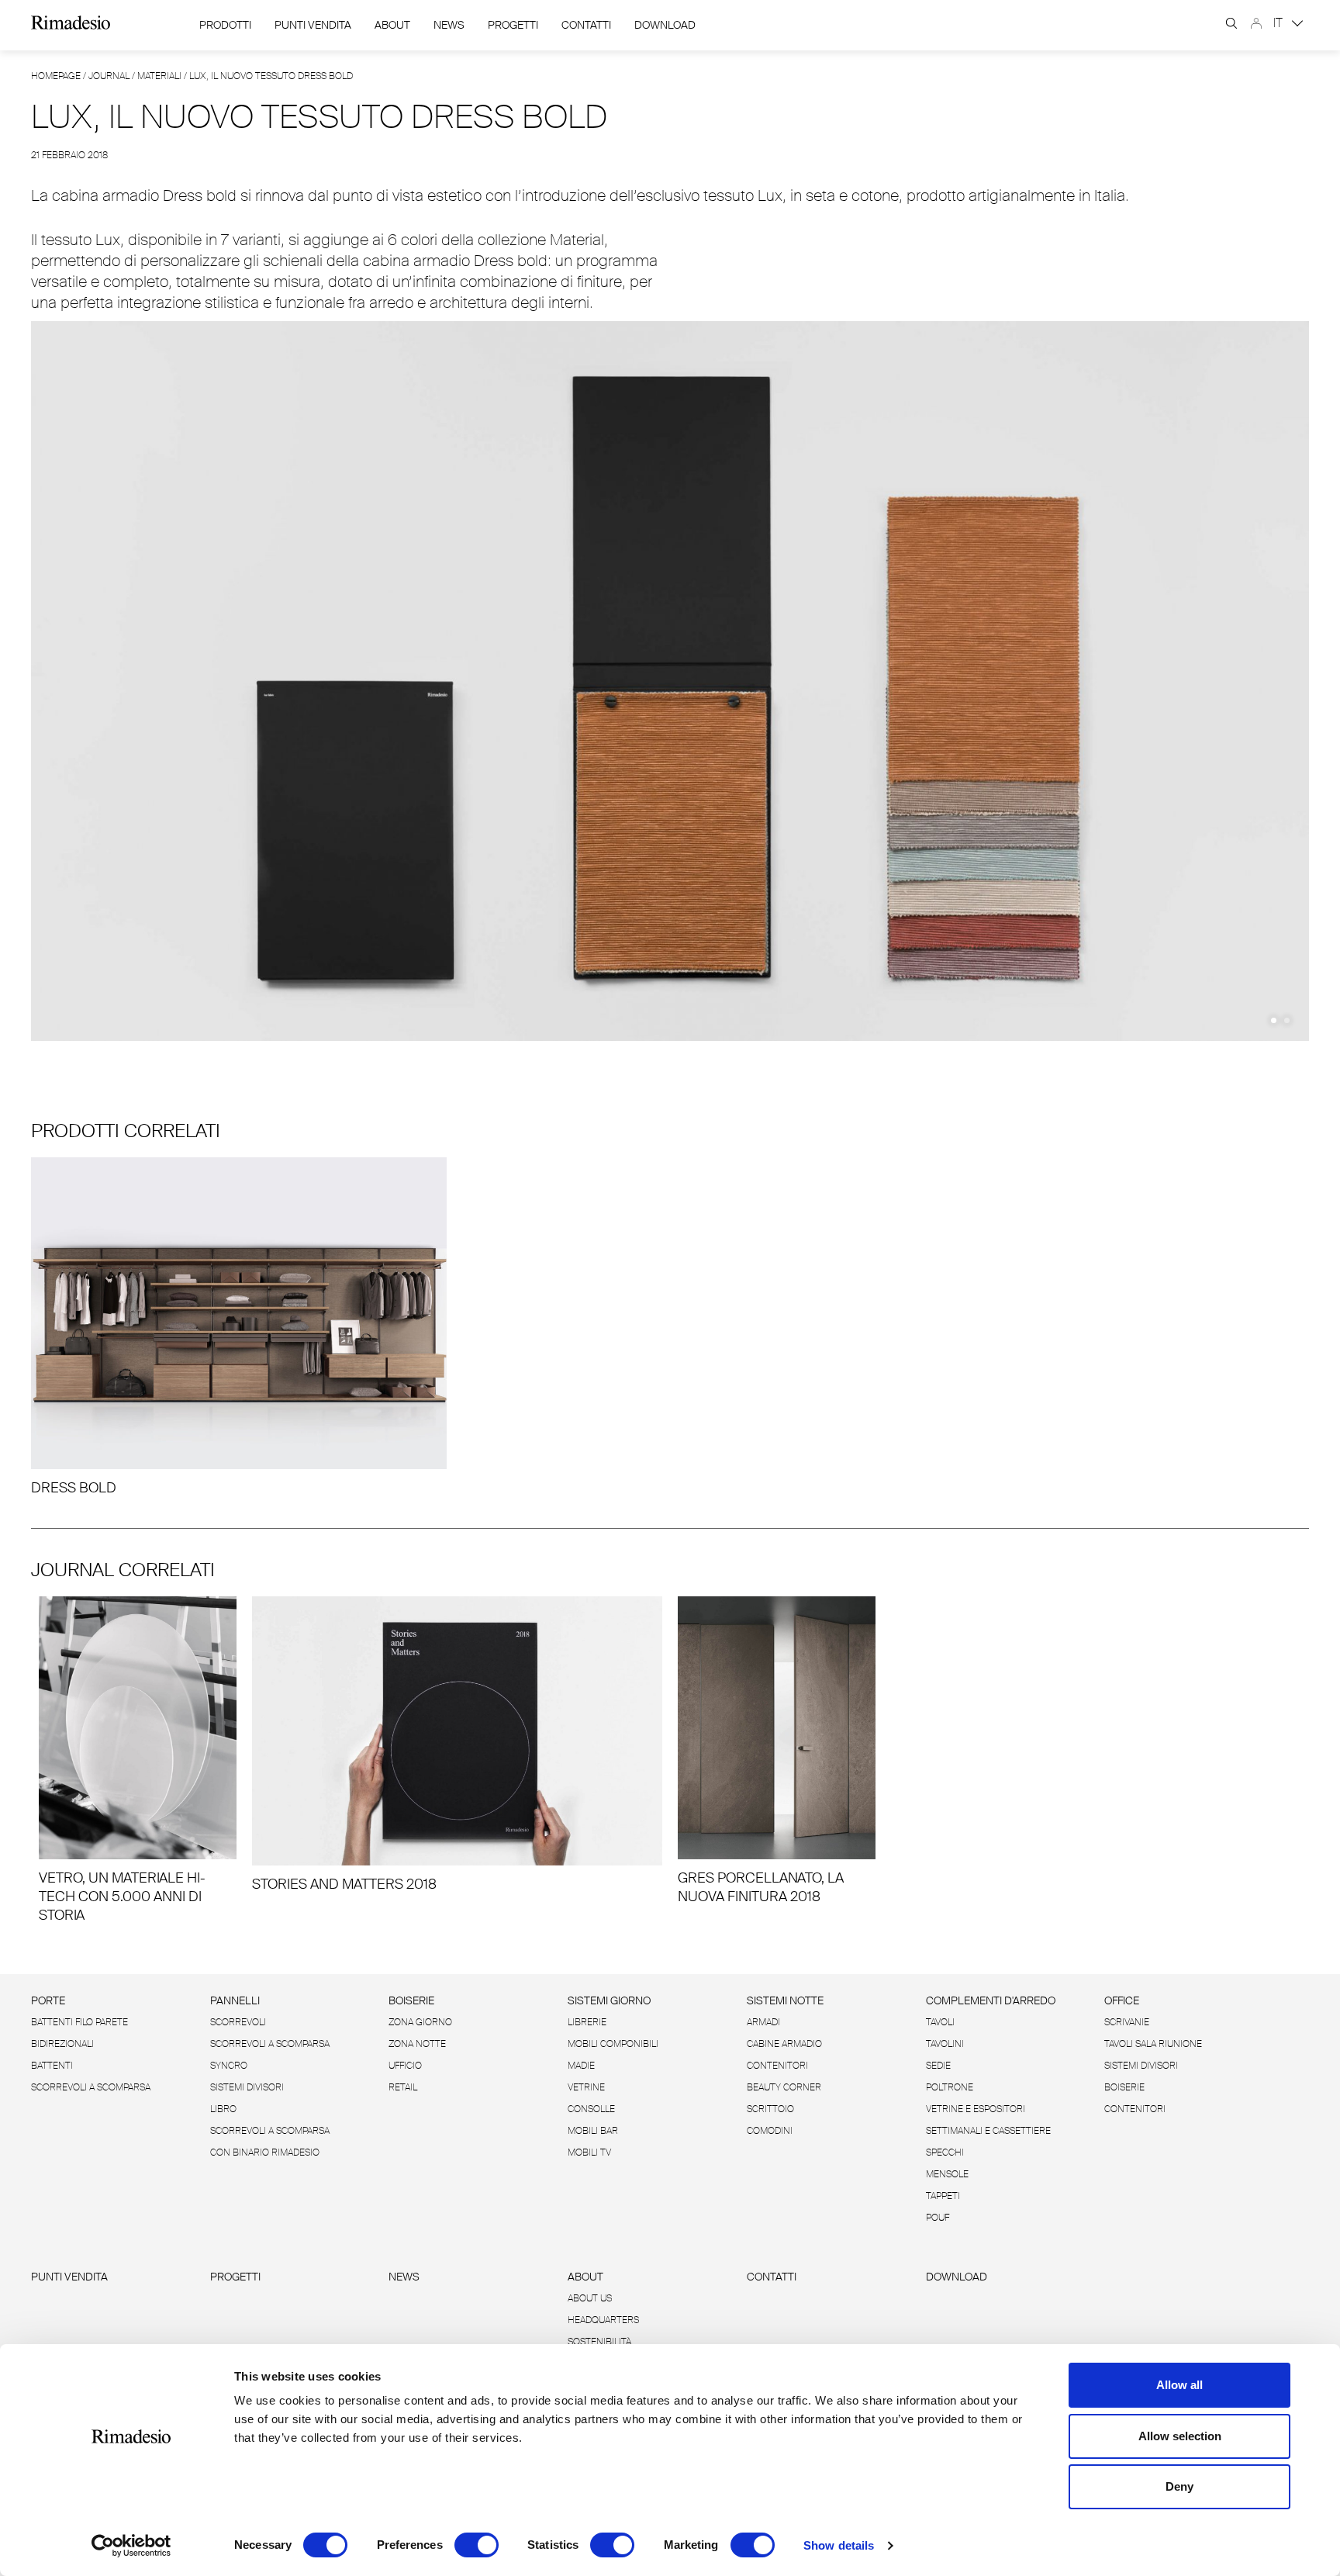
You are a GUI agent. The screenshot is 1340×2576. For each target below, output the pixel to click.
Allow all (1179, 2385)
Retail (403, 2087)
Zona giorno (420, 2022)
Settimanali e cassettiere (988, 2131)
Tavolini (945, 2044)
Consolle (591, 2109)
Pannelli (235, 2000)
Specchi (945, 2152)
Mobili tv (589, 2152)
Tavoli (940, 2022)
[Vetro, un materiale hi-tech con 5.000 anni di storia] (138, 1760)
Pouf (938, 2218)
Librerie (587, 2022)
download (665, 25)
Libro (223, 2109)
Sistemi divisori (247, 2087)
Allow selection (1180, 2436)
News (449, 25)
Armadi (763, 2022)
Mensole (947, 2174)
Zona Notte (417, 2044)
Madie (581, 2066)
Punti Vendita (313, 25)
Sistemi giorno (609, 2000)
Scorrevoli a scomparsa (91, 2087)
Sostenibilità (599, 2342)
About (392, 25)
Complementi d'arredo (991, 2000)
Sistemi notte (785, 2000)
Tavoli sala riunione (1153, 2044)
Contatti (586, 25)
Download (957, 2277)
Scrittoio (770, 2109)
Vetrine (586, 2087)
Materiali (159, 76)
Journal (109, 76)
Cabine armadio (784, 2044)
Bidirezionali (62, 2044)
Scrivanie (1127, 2022)
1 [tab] (1274, 1020)
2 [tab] (1287, 1020)
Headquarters (603, 2320)
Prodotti (225, 25)
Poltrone (950, 2087)
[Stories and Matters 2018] (457, 1745)
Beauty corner (784, 2087)
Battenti (52, 2066)
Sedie (938, 2066)
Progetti (513, 25)
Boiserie (411, 2000)
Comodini (770, 2131)
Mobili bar (593, 2131)
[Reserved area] (1256, 23)
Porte (48, 2000)
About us (590, 2298)
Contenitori (777, 2066)
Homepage (56, 76)
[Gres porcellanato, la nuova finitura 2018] (777, 1751)
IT (1280, 23)
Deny (1179, 2486)
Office (1122, 2000)
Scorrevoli (238, 2022)
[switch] (477, 2545)
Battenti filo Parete (79, 2022)
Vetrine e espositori (976, 2109)
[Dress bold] (239, 1327)
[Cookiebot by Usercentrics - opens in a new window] (131, 2546)
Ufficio (405, 2066)
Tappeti (943, 2196)
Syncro (229, 2066)
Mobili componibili (613, 2044)
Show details (839, 2545)
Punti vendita (69, 2277)
